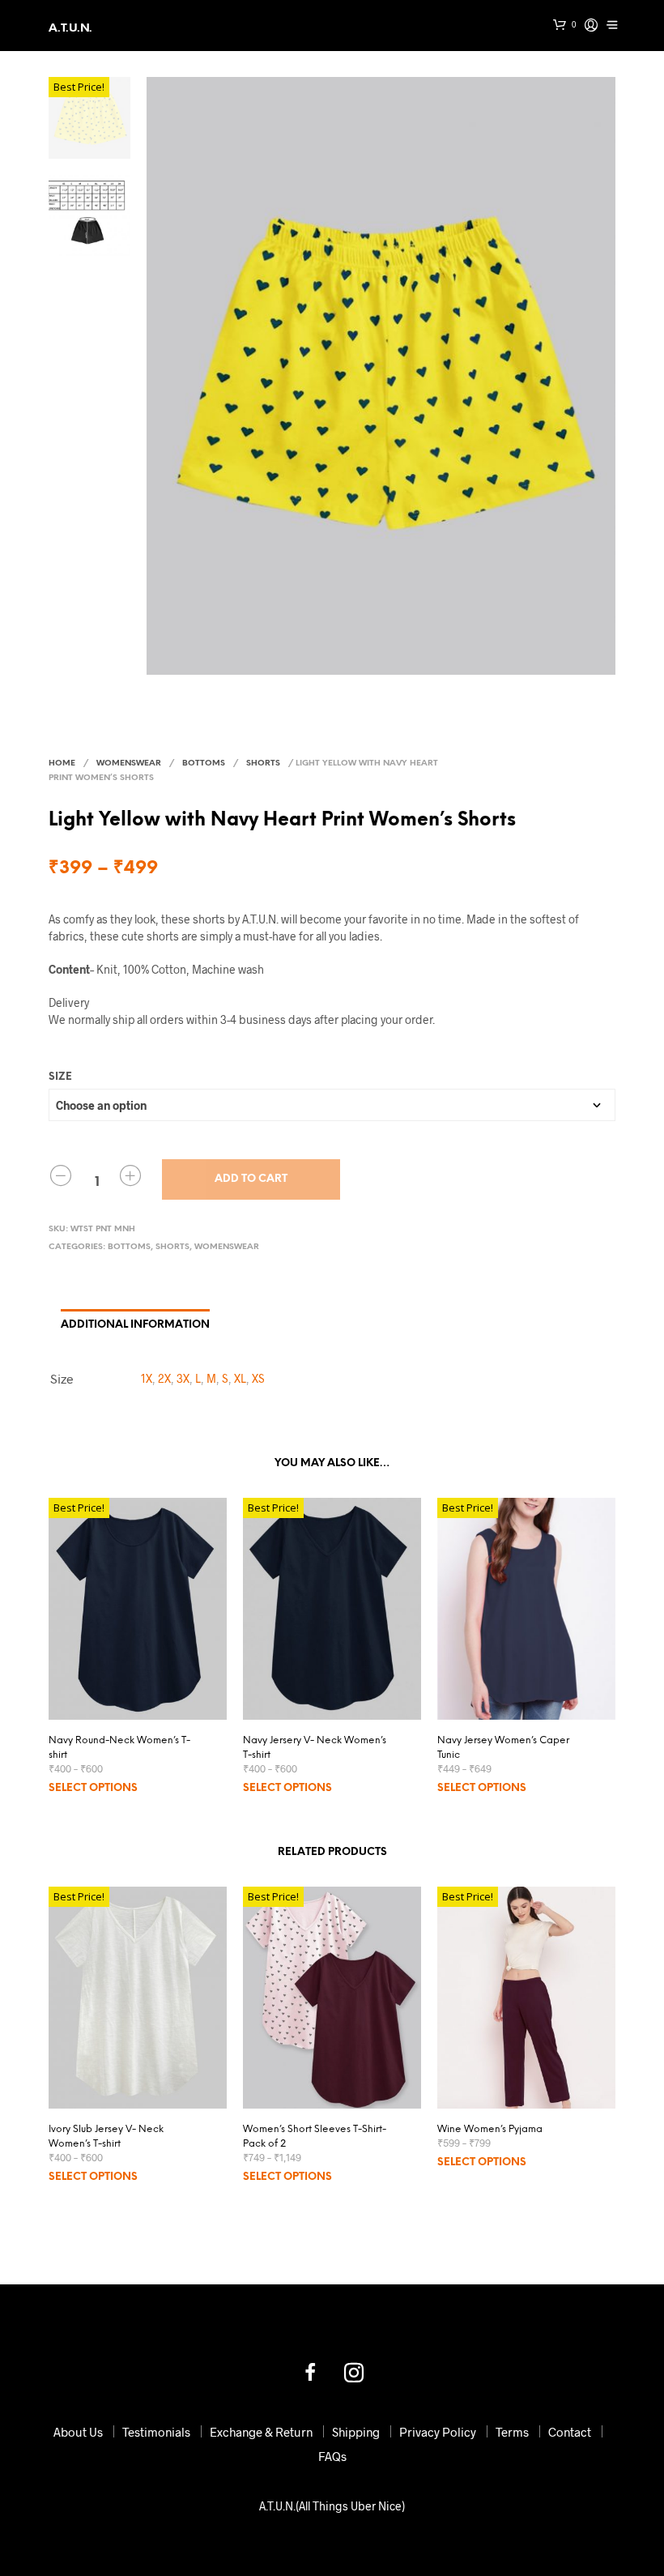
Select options (93, 1788)
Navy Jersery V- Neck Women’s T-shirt (315, 1748)
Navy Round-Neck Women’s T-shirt (119, 1748)
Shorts (263, 763)
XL (240, 1378)
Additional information (135, 1325)
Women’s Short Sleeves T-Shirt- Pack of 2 (315, 2137)
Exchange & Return (261, 2432)
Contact (570, 2432)
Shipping (356, 2432)
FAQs (332, 2456)
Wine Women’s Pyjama (490, 2129)
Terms (512, 2432)
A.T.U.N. (70, 29)
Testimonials (156, 2432)
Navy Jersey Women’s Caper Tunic (503, 1748)
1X (147, 1378)
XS (258, 1378)
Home (62, 763)
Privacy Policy (438, 2432)
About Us (78, 2432)
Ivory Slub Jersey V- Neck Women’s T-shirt (106, 2137)
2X (164, 1378)
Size (60, 1077)
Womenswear (129, 763)
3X (183, 1378)
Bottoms (204, 763)
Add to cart (251, 1179)
